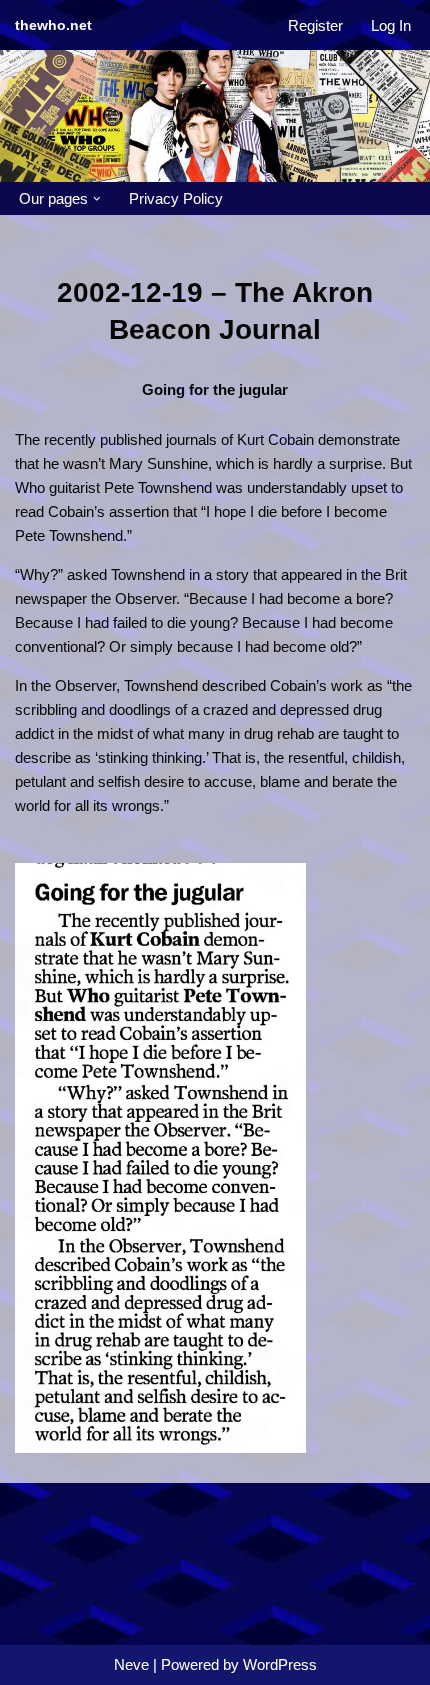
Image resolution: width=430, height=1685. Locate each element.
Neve (131, 1664)
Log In (391, 25)
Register (315, 25)
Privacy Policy (176, 198)
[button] (97, 199)
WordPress (280, 1664)
